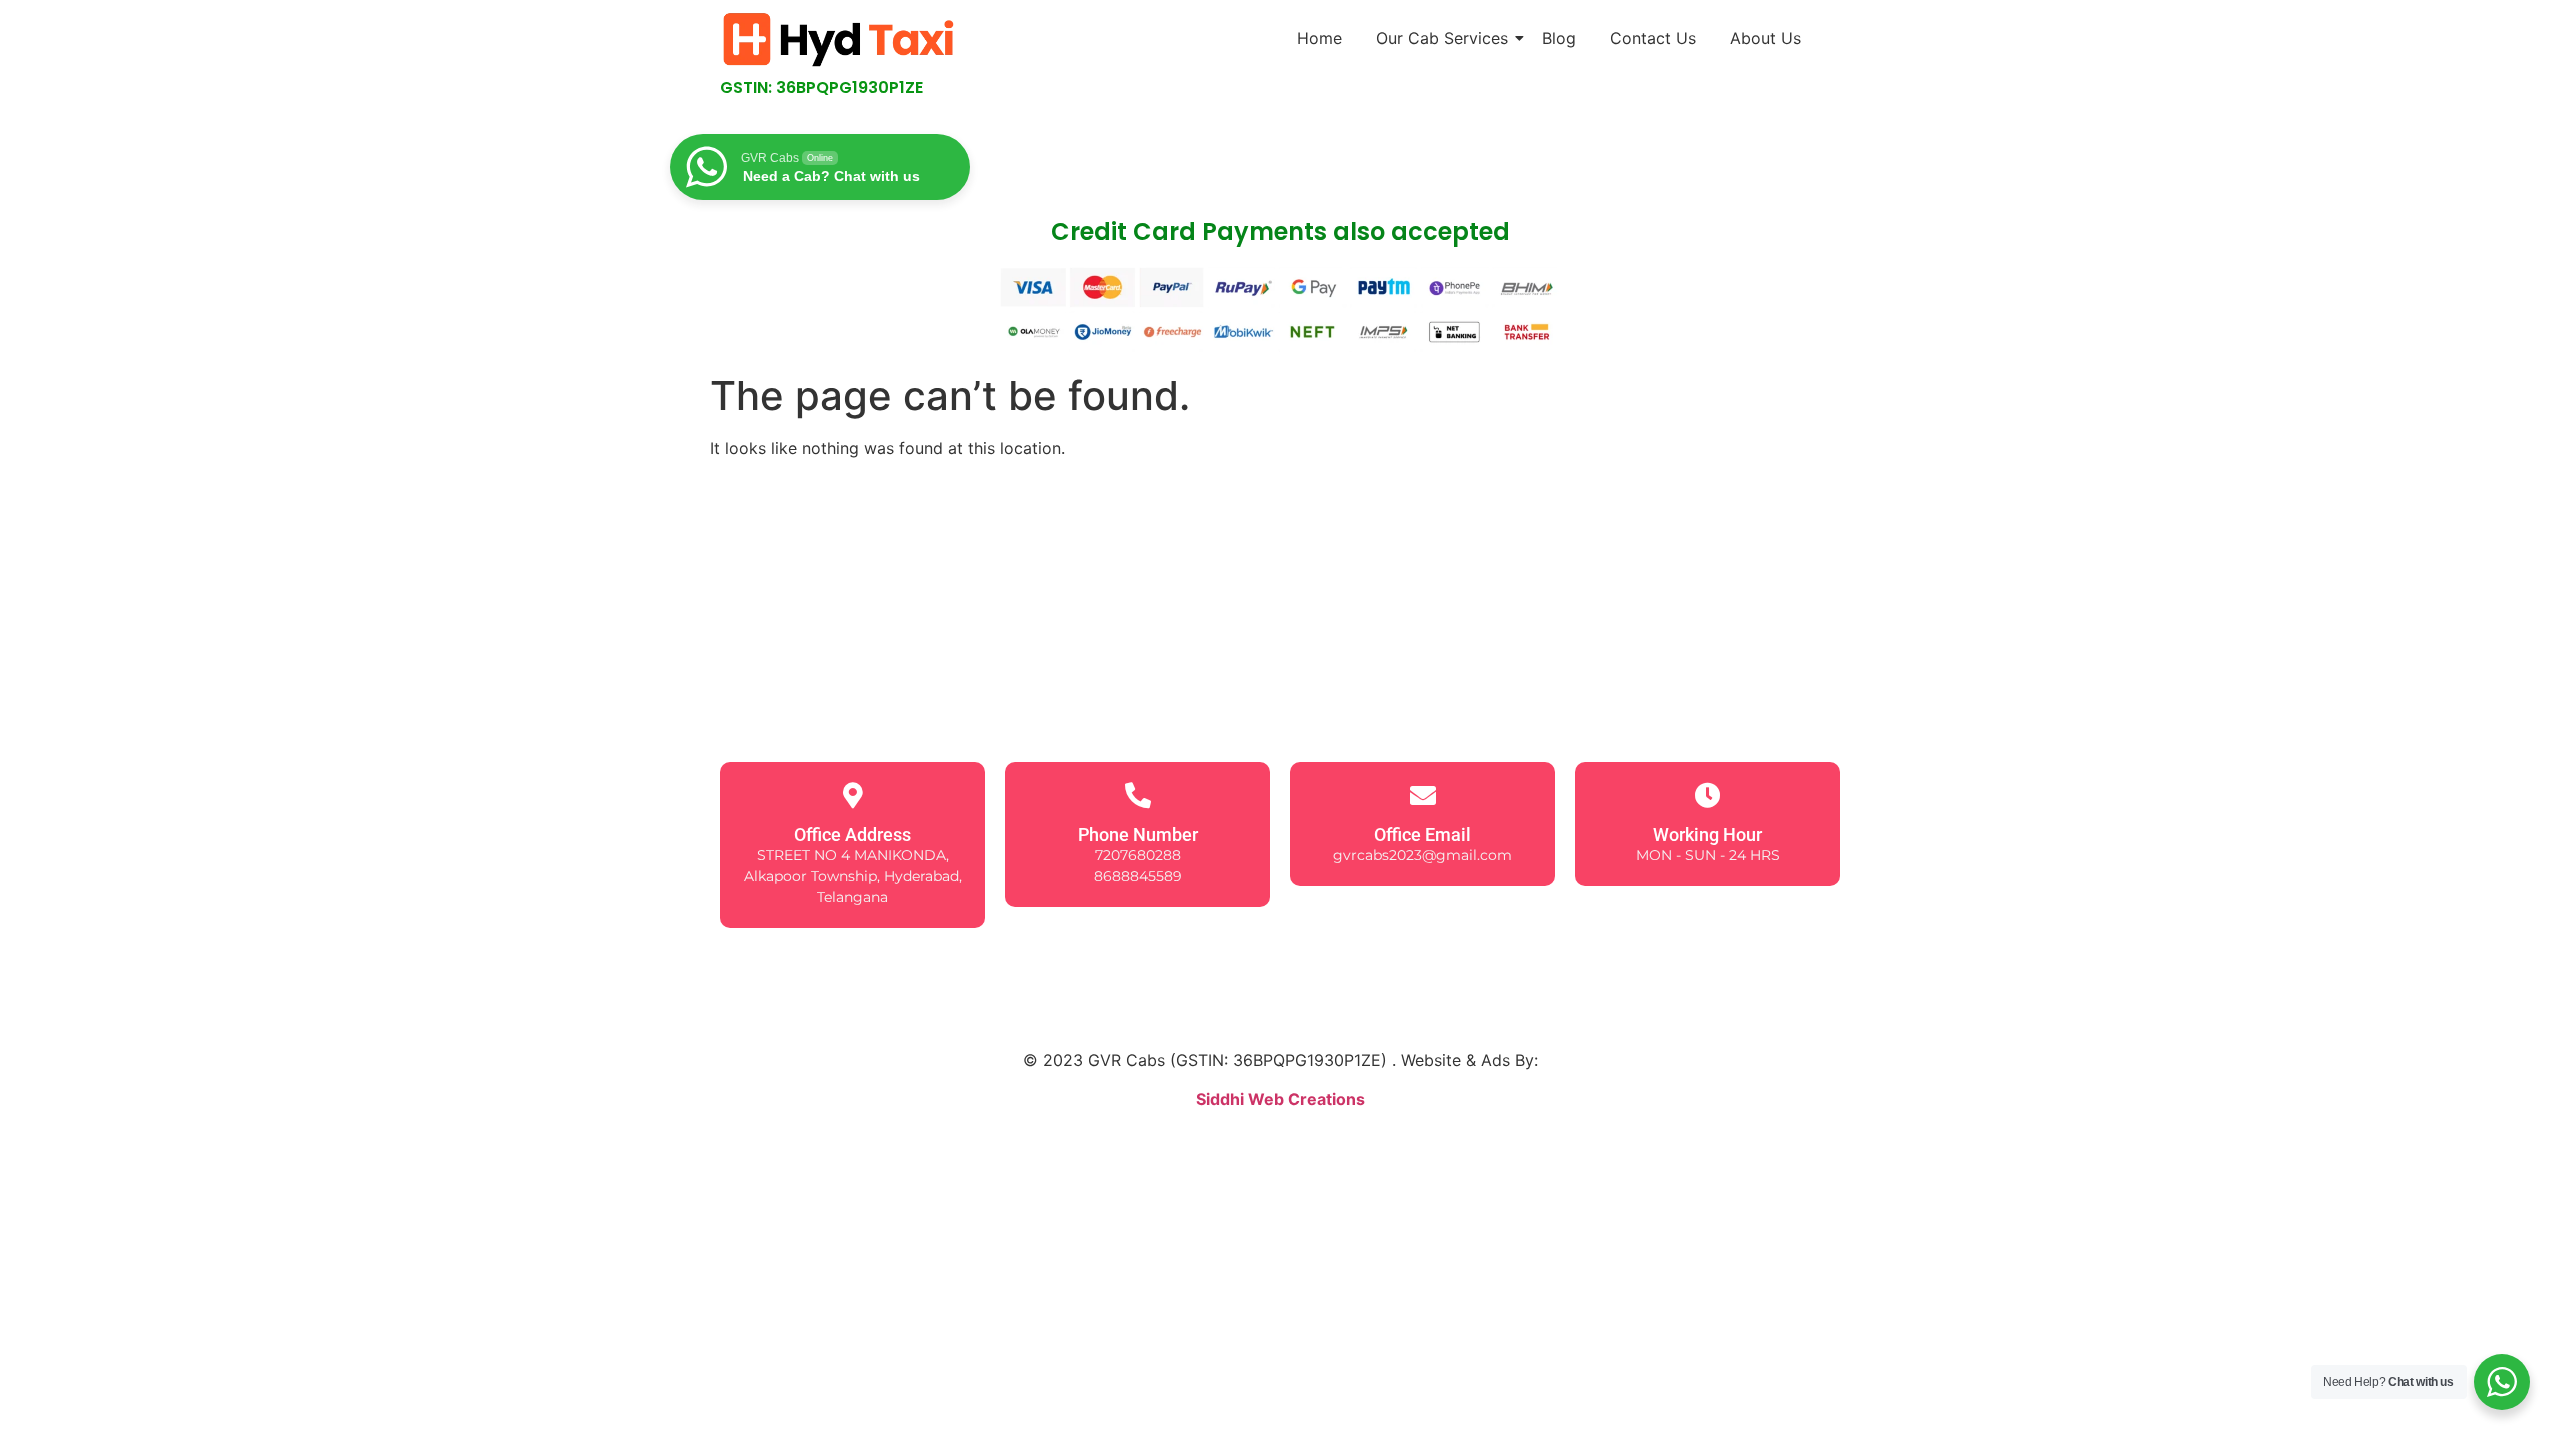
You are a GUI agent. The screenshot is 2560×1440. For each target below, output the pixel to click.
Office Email (1422, 834)
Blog (1559, 38)
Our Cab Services (1442, 38)
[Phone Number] (1138, 795)
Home (1319, 38)
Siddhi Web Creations (1280, 1099)
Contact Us (1653, 38)
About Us (1765, 38)
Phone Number (1138, 834)
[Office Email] (1423, 795)
